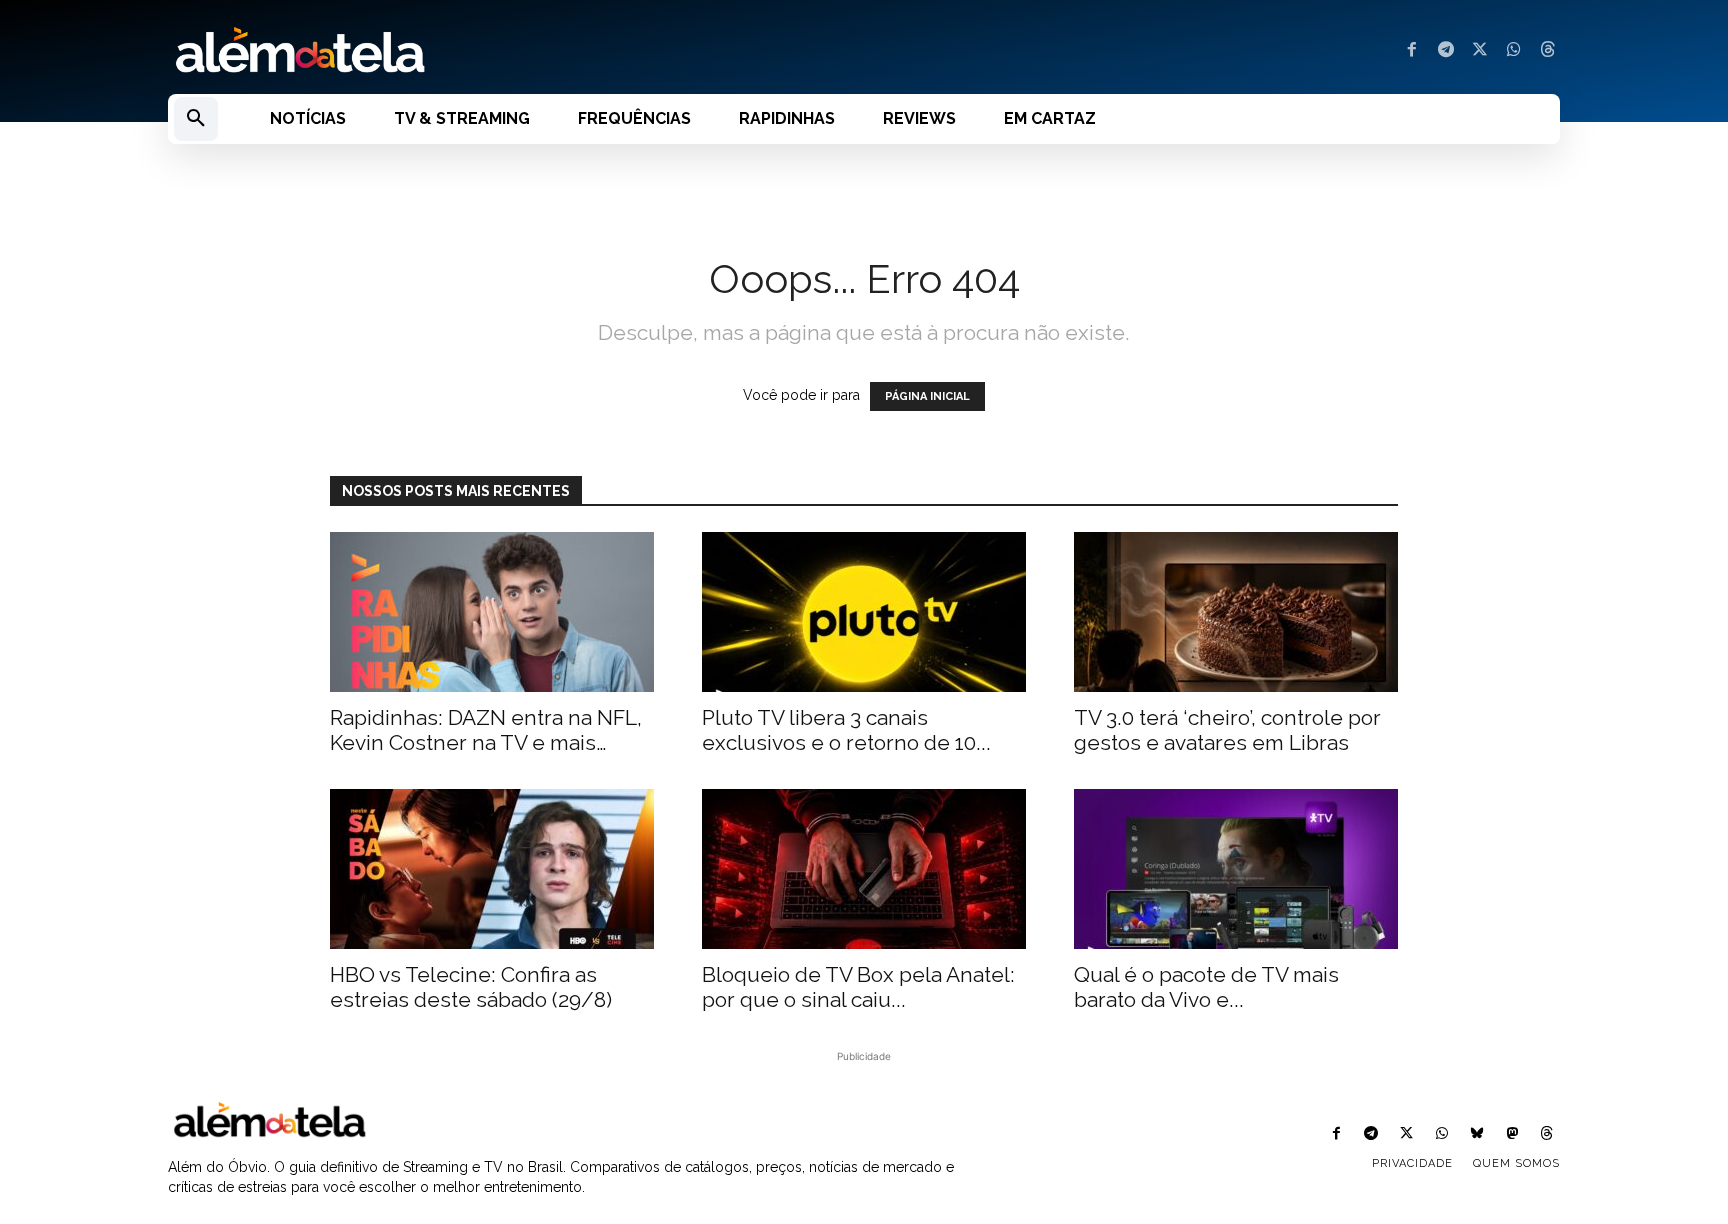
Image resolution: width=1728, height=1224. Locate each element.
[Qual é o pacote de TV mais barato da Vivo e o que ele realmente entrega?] (1236, 869)
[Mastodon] (1512, 1134)
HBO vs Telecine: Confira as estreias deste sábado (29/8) (471, 987)
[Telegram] (1446, 51)
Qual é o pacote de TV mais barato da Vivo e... (1206, 987)
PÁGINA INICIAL (927, 396)
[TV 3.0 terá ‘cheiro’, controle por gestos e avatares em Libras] (1236, 612)
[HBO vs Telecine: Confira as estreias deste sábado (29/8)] (492, 869)
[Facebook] (1412, 51)
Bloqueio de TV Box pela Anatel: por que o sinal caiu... (858, 987)
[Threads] (1548, 51)
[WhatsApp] (1514, 51)
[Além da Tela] (504, 51)
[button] (196, 119)
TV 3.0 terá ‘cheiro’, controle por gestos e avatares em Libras (1227, 730)
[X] (1480, 51)
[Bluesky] (1476, 1134)
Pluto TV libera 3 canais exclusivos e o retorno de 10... (846, 730)
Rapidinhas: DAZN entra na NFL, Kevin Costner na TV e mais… (486, 730)
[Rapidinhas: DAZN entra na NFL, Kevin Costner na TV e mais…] (492, 612)
